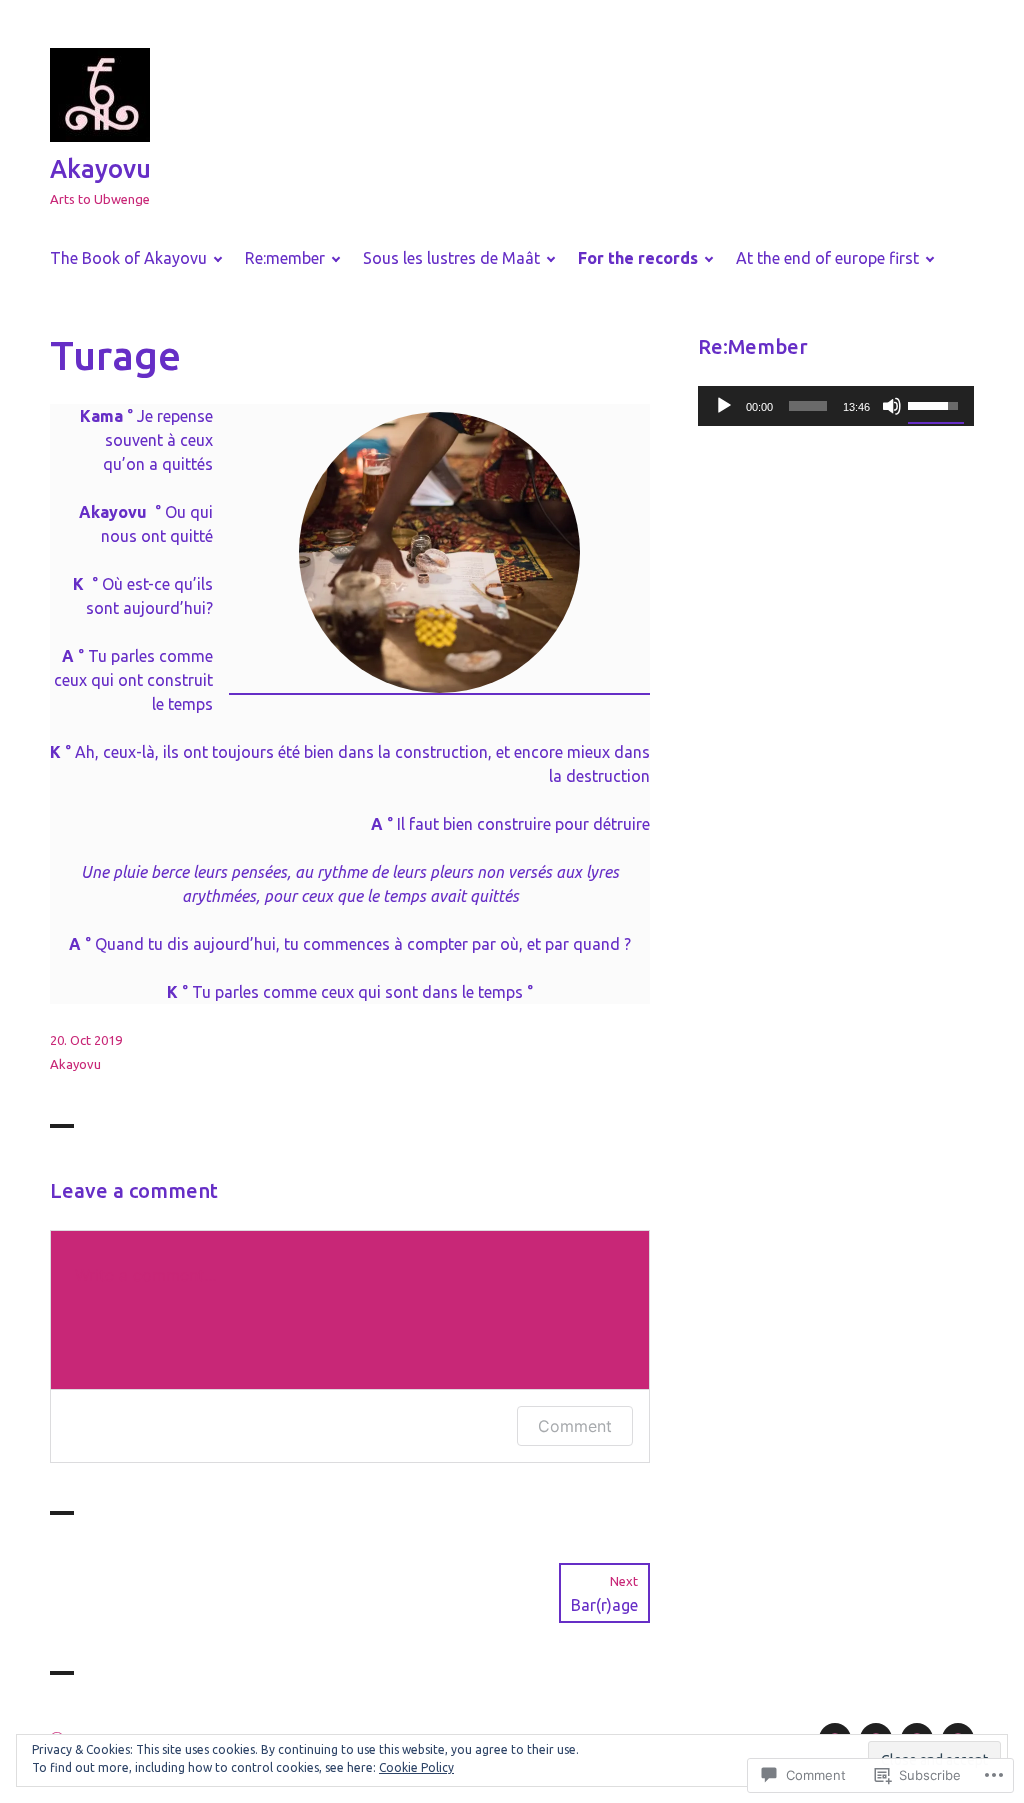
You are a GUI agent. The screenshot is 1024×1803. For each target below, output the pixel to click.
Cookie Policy (416, 1767)
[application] (836, 406)
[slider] (808, 406)
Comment (575, 1426)
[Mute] (892, 406)
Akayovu (100, 169)
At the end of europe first (827, 258)
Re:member (285, 258)
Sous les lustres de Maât (451, 258)
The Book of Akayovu (128, 258)
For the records (638, 258)
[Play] (724, 406)
